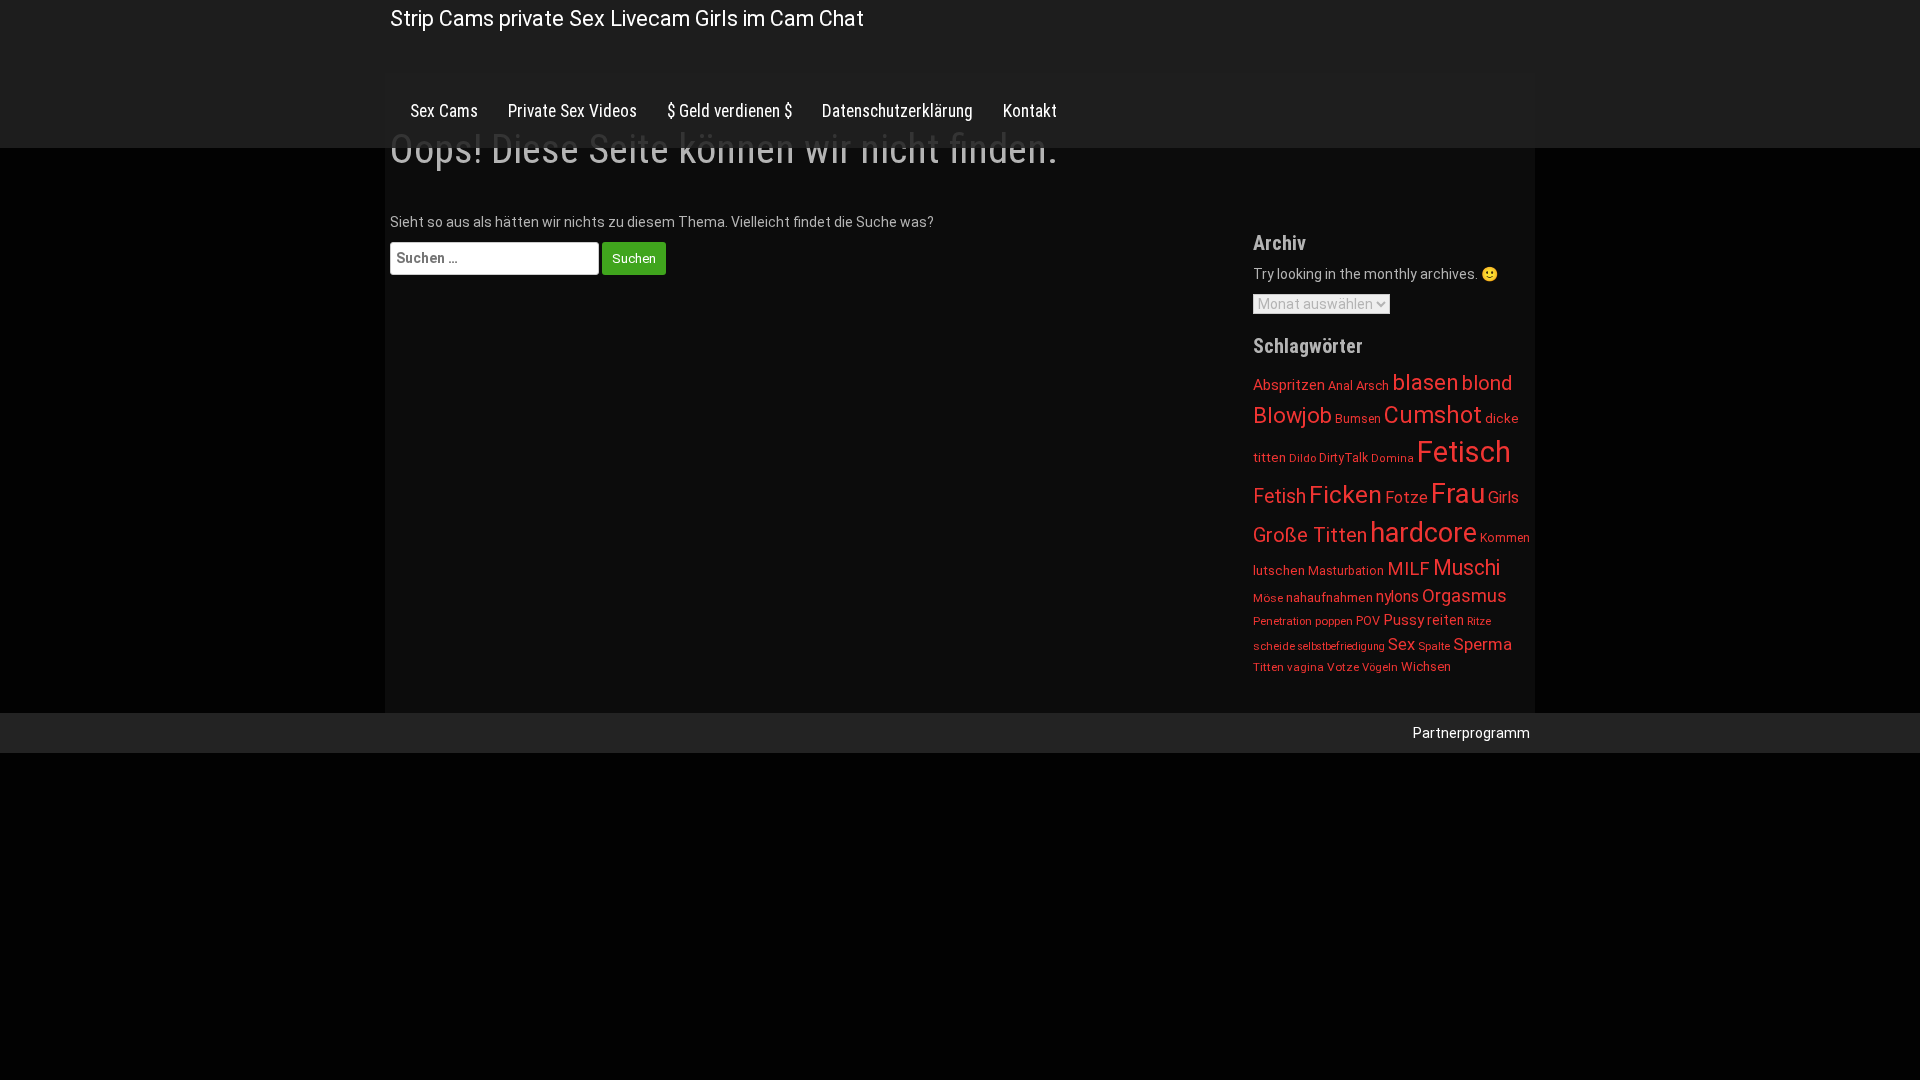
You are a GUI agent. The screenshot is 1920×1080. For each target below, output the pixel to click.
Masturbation (1346, 571)
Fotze (1406, 497)
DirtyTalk (1343, 458)
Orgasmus (1464, 596)
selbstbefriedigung (1341, 646)
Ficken (1345, 494)
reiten (1445, 620)
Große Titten (1310, 535)
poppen (1334, 621)
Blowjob (1292, 415)
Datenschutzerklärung (897, 111)
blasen (1425, 382)
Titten (1268, 667)
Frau (1458, 493)
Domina (1392, 458)
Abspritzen (1289, 385)
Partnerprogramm (1471, 733)
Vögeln (1380, 667)
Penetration (1282, 621)
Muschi (1466, 567)
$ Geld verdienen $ (729, 111)
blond (1487, 383)
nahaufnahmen (1329, 597)
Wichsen (1426, 666)
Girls (1503, 497)
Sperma (1482, 644)
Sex (1401, 644)
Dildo (1302, 458)
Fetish (1279, 496)
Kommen (1505, 538)
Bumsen (1358, 419)
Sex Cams (444, 111)
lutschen (1279, 570)
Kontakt (1030, 111)
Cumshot (1433, 415)
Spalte (1434, 646)
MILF (1408, 569)
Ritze (1479, 621)
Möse (1268, 598)
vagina (1305, 667)
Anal (1340, 385)
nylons (1397, 596)
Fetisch (1464, 452)
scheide (1274, 646)
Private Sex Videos (572, 111)
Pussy (1403, 620)
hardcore (1423, 533)
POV (1368, 620)
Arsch (1372, 385)
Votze (1343, 667)
